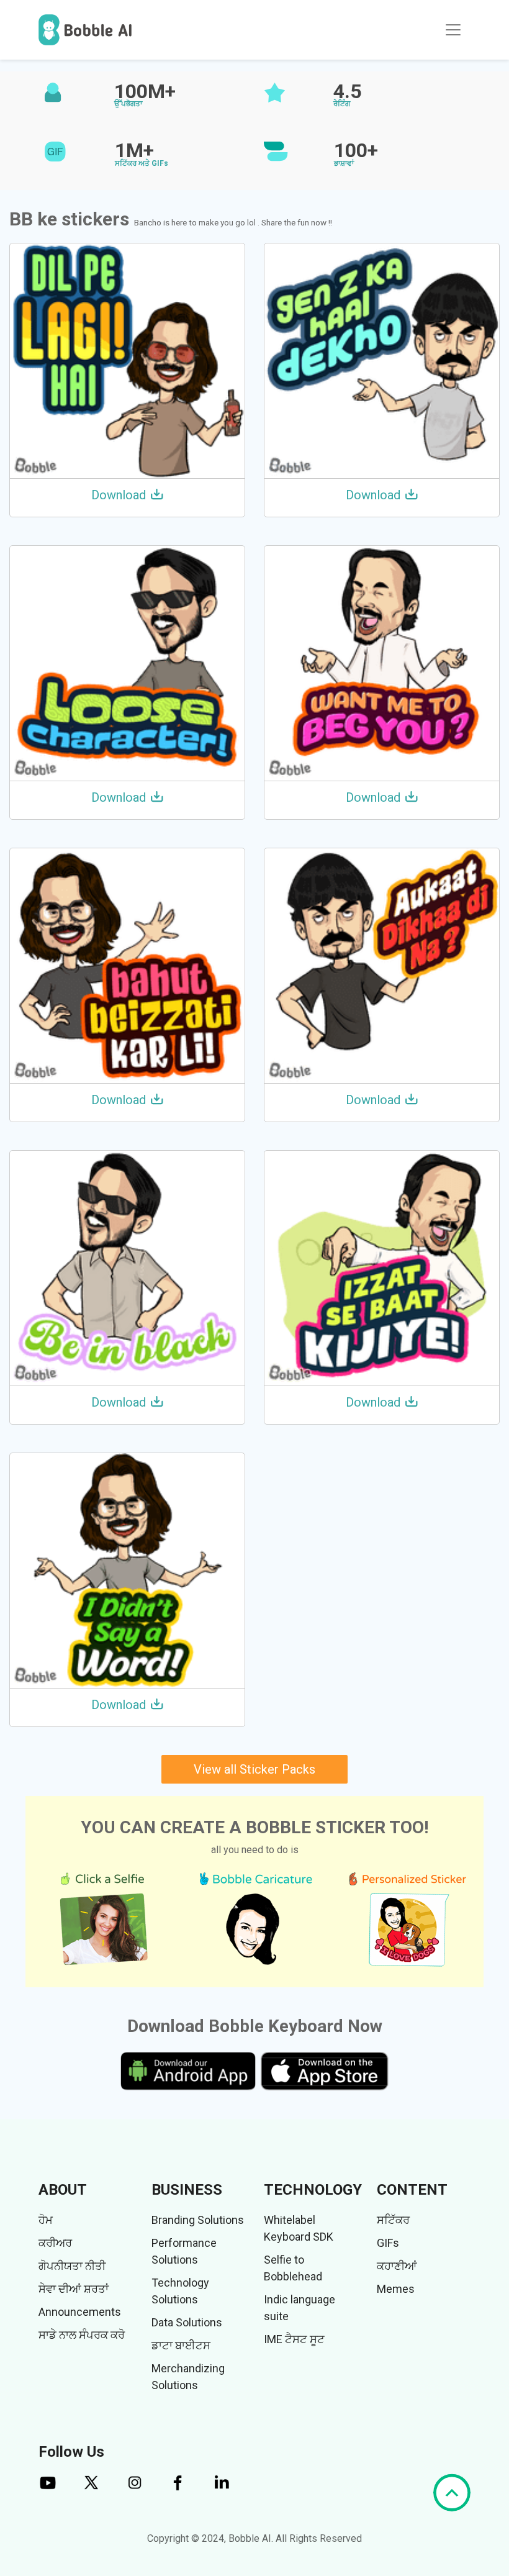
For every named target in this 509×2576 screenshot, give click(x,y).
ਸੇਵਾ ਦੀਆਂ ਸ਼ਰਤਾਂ (74, 2289)
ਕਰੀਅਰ (55, 2243)
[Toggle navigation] (453, 30)
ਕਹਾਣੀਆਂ (397, 2266)
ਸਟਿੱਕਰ (393, 2220)
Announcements (80, 2312)
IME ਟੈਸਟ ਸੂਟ (294, 2339)
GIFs (388, 2243)
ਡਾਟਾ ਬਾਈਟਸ (181, 2345)
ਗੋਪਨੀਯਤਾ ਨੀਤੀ (72, 2266)
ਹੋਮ (46, 2220)
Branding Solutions (198, 2220)
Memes (396, 2289)
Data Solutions (187, 2322)
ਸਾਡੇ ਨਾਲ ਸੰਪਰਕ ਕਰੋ (82, 2335)
